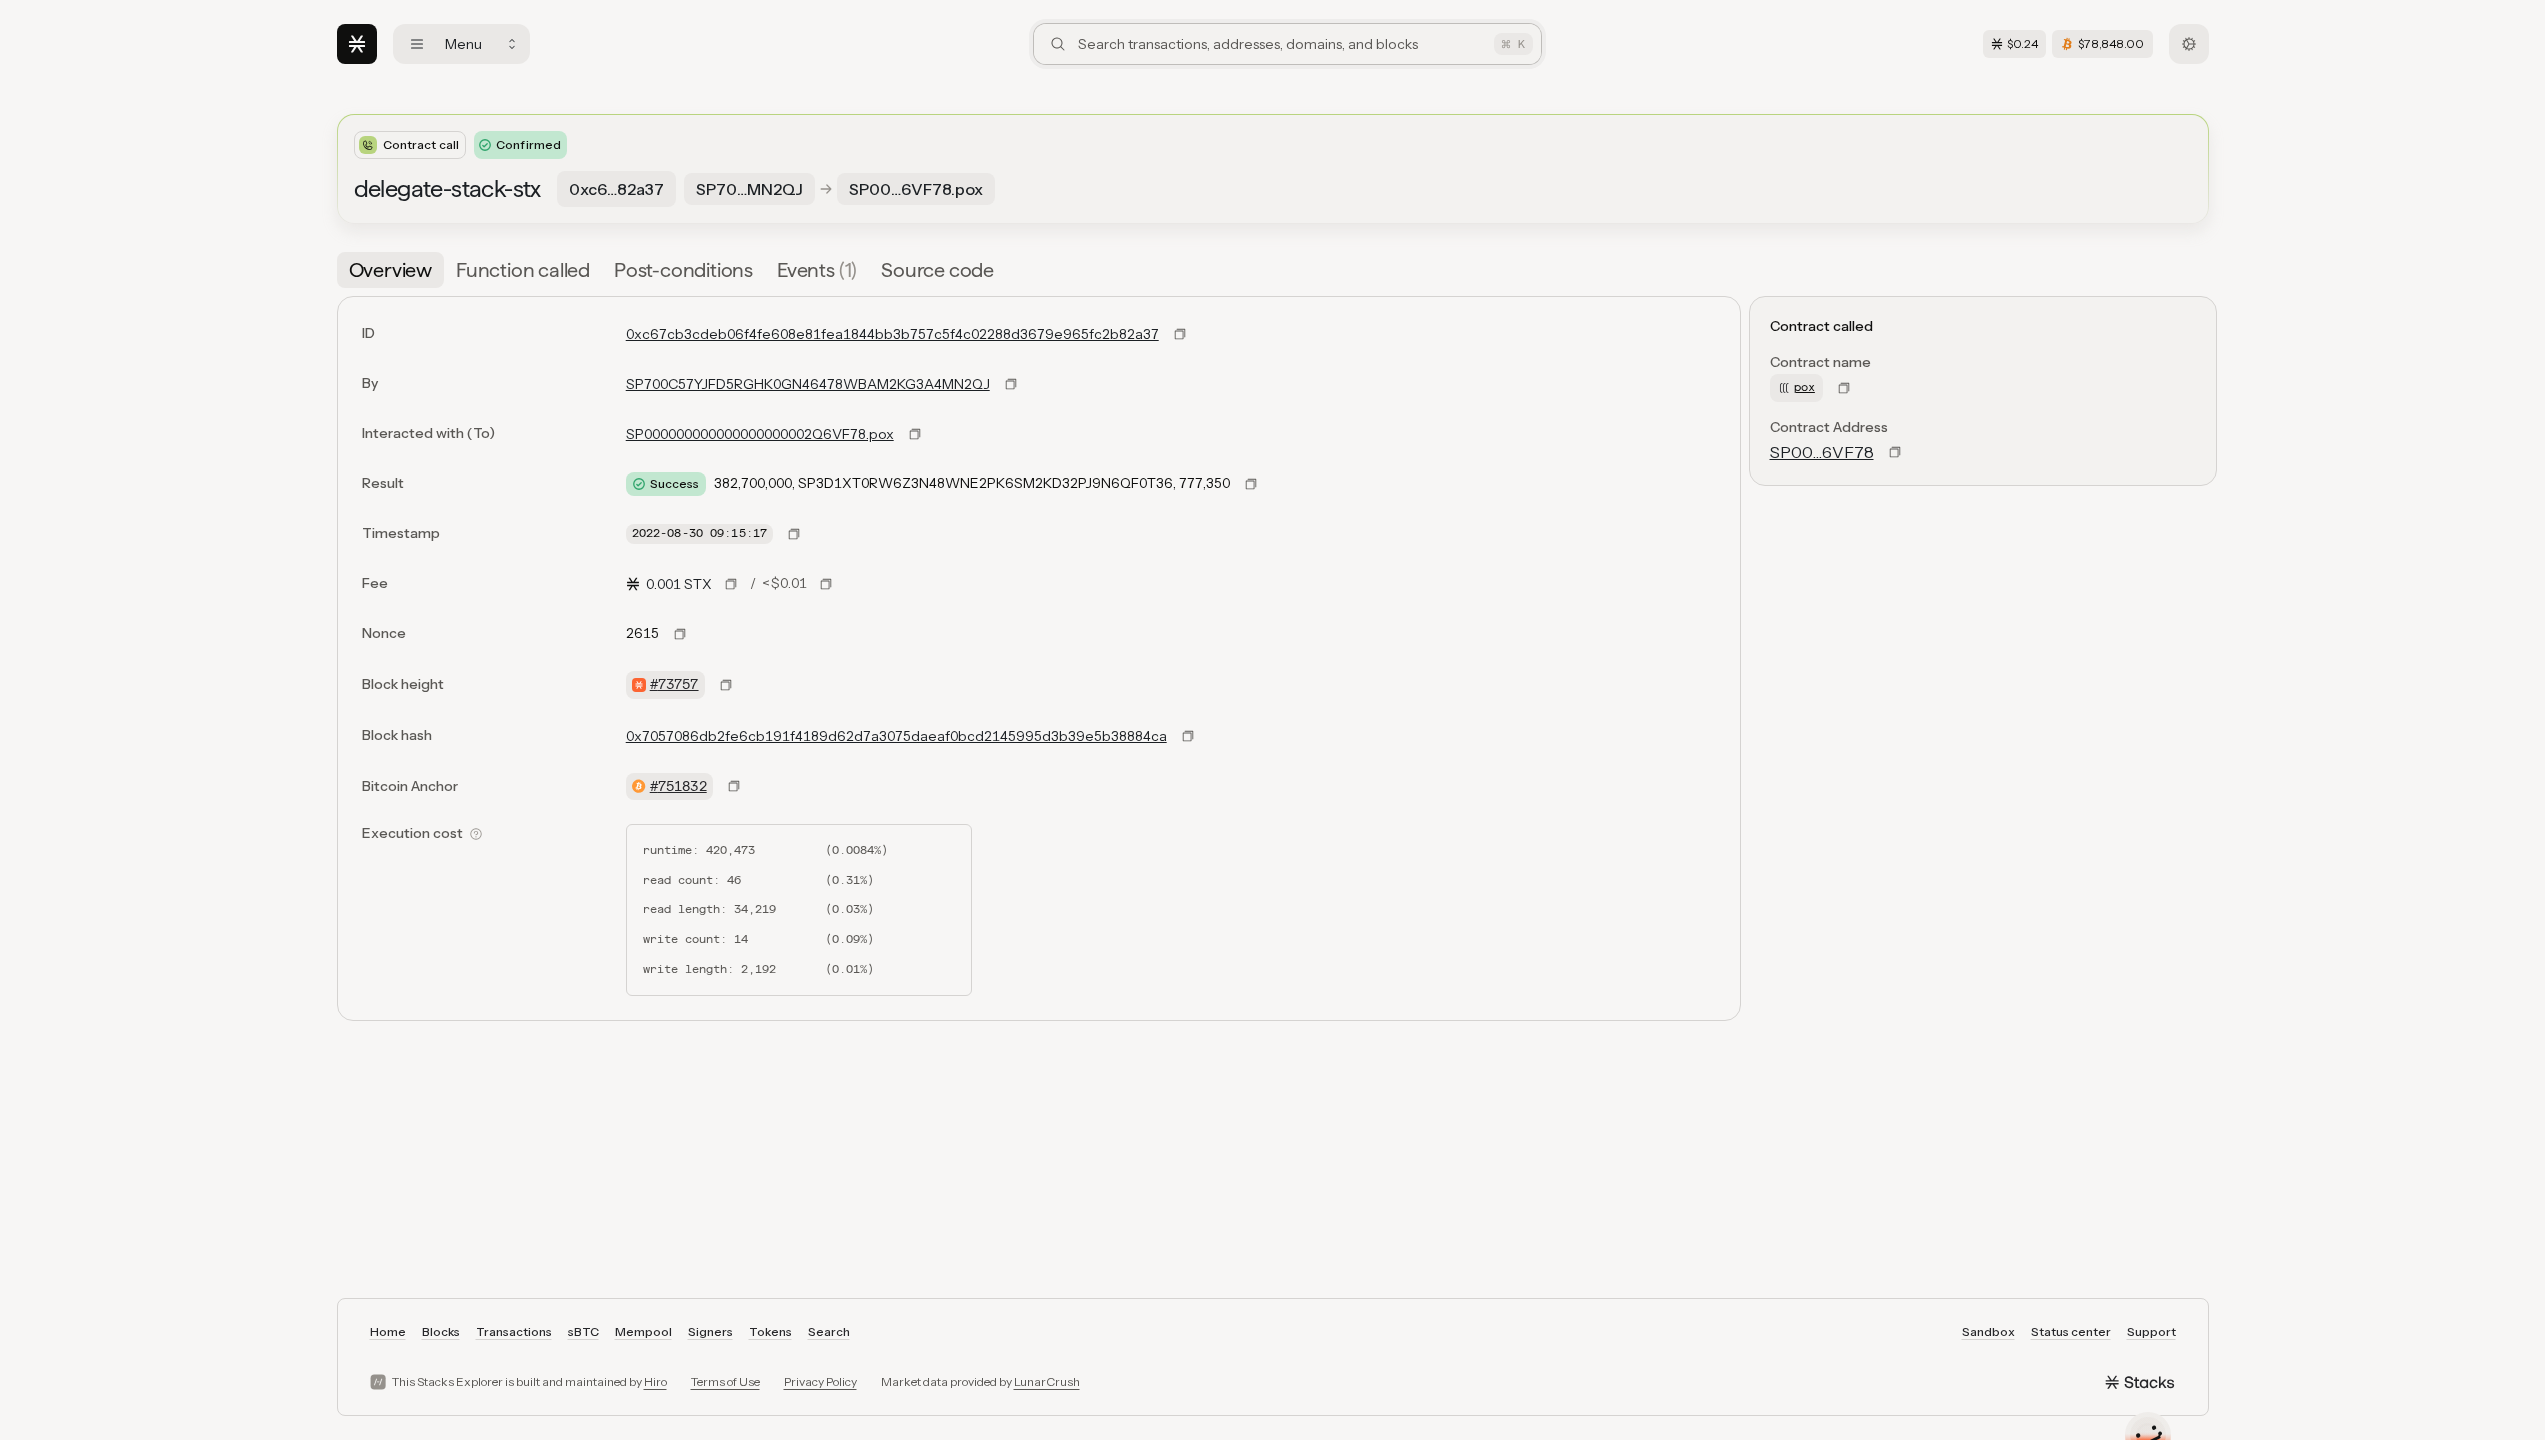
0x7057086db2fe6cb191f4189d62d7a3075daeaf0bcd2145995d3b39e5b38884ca (896, 736)
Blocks (441, 1331)
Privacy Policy (820, 1381)
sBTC (583, 1331)
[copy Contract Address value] (1895, 452)
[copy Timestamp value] (794, 534)
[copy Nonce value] (680, 634)
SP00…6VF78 (1822, 452)
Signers (710, 1331)
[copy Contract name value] (1844, 388)
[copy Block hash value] (1188, 736)
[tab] (390, 270)
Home (388, 1331)
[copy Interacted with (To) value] (915, 434)
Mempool (643, 1331)
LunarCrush (1047, 1381)
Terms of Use (725, 1381)
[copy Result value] (1251, 484)
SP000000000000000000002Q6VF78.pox (760, 434)
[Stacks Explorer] (357, 44)
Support (2151, 1331)
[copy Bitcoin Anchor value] (734, 786)
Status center (2071, 1331)
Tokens (770, 1331)
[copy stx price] (731, 584)
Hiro (655, 1381)
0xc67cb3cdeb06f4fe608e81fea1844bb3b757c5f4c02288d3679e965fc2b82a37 (892, 334)
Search (829, 1331)
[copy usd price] (826, 584)
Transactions (514, 1331)
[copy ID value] (1180, 334)
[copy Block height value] (726, 685)
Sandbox (1988, 1331)
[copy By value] (1011, 384)
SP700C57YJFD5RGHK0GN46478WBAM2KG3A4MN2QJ (808, 384)
